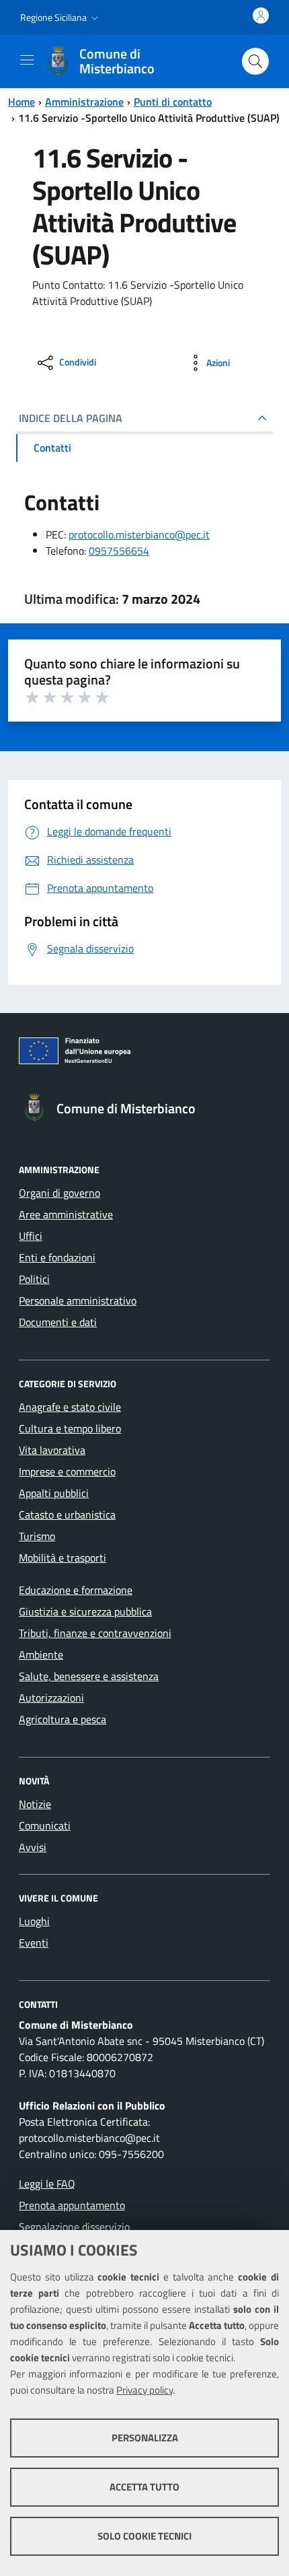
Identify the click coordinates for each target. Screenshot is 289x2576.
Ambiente (41, 1655)
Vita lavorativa (52, 1450)
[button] (60, 18)
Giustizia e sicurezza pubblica (85, 1611)
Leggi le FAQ (47, 2184)
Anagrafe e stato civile (70, 1407)
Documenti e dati (58, 1322)
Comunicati (45, 1825)
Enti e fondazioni (57, 1257)
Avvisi (33, 1847)
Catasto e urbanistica (67, 1515)
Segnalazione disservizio (74, 2227)
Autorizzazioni (51, 1698)
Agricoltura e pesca (63, 1719)
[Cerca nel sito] (255, 61)
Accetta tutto (144, 2487)
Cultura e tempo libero (70, 1428)
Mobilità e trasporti (63, 1558)
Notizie (35, 1804)
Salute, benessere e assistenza (89, 1676)
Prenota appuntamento (72, 2205)
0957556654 (119, 551)
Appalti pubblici (54, 1493)
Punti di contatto (173, 102)
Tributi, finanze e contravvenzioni (95, 1633)
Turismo (37, 1536)
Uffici (31, 1236)
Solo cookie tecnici (144, 2536)
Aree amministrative (66, 1214)
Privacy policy (144, 2390)
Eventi (34, 1943)
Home (22, 102)
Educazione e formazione (76, 1590)
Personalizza (145, 2438)
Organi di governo (59, 1193)
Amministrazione (84, 102)
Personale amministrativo (78, 1300)
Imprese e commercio (67, 1471)
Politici (34, 1279)
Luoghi (34, 1921)
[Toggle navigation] (27, 60)
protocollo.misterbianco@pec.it (139, 534)
